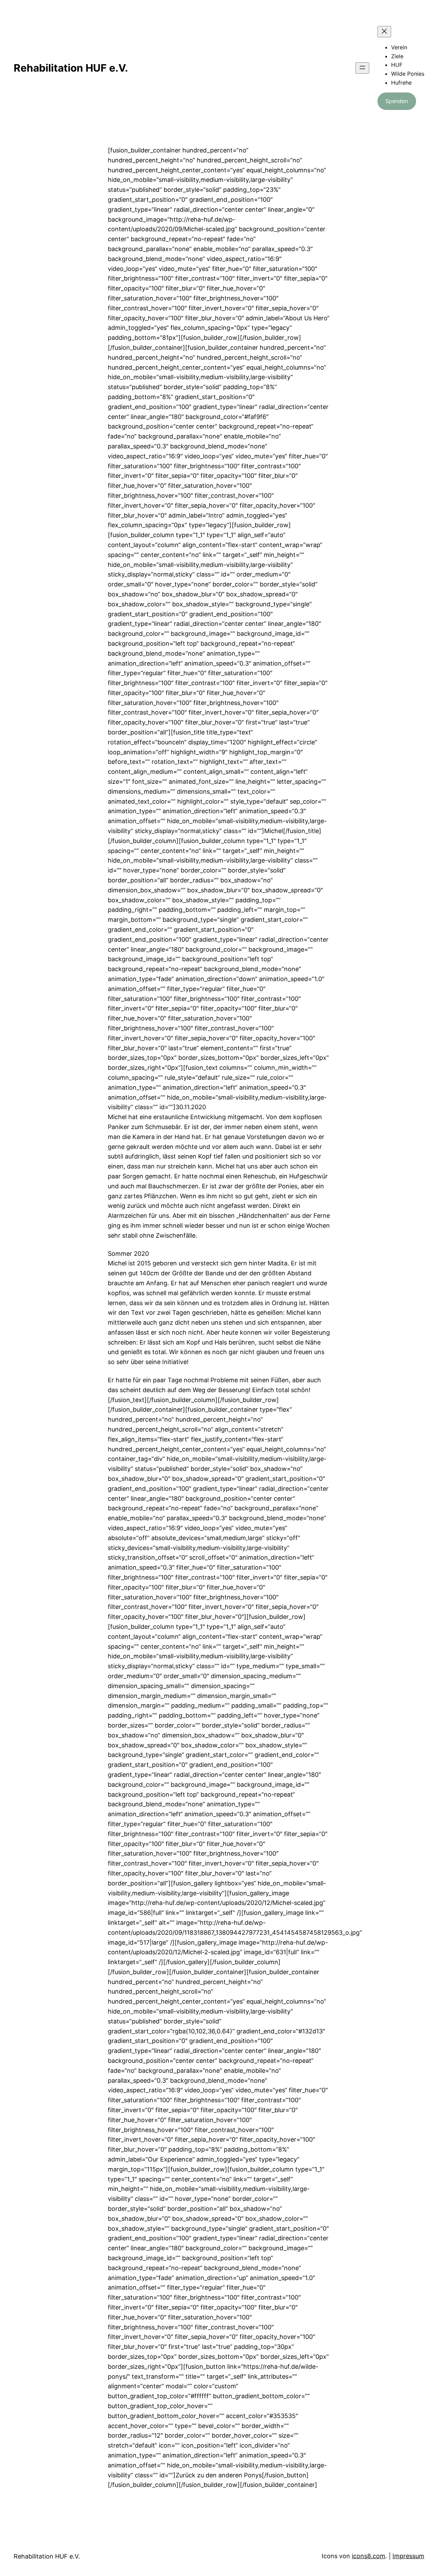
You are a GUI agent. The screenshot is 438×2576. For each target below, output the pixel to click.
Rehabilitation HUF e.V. (71, 68)
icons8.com (369, 2556)
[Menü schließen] (384, 32)
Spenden (397, 101)
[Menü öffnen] (362, 68)
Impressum (408, 2556)
